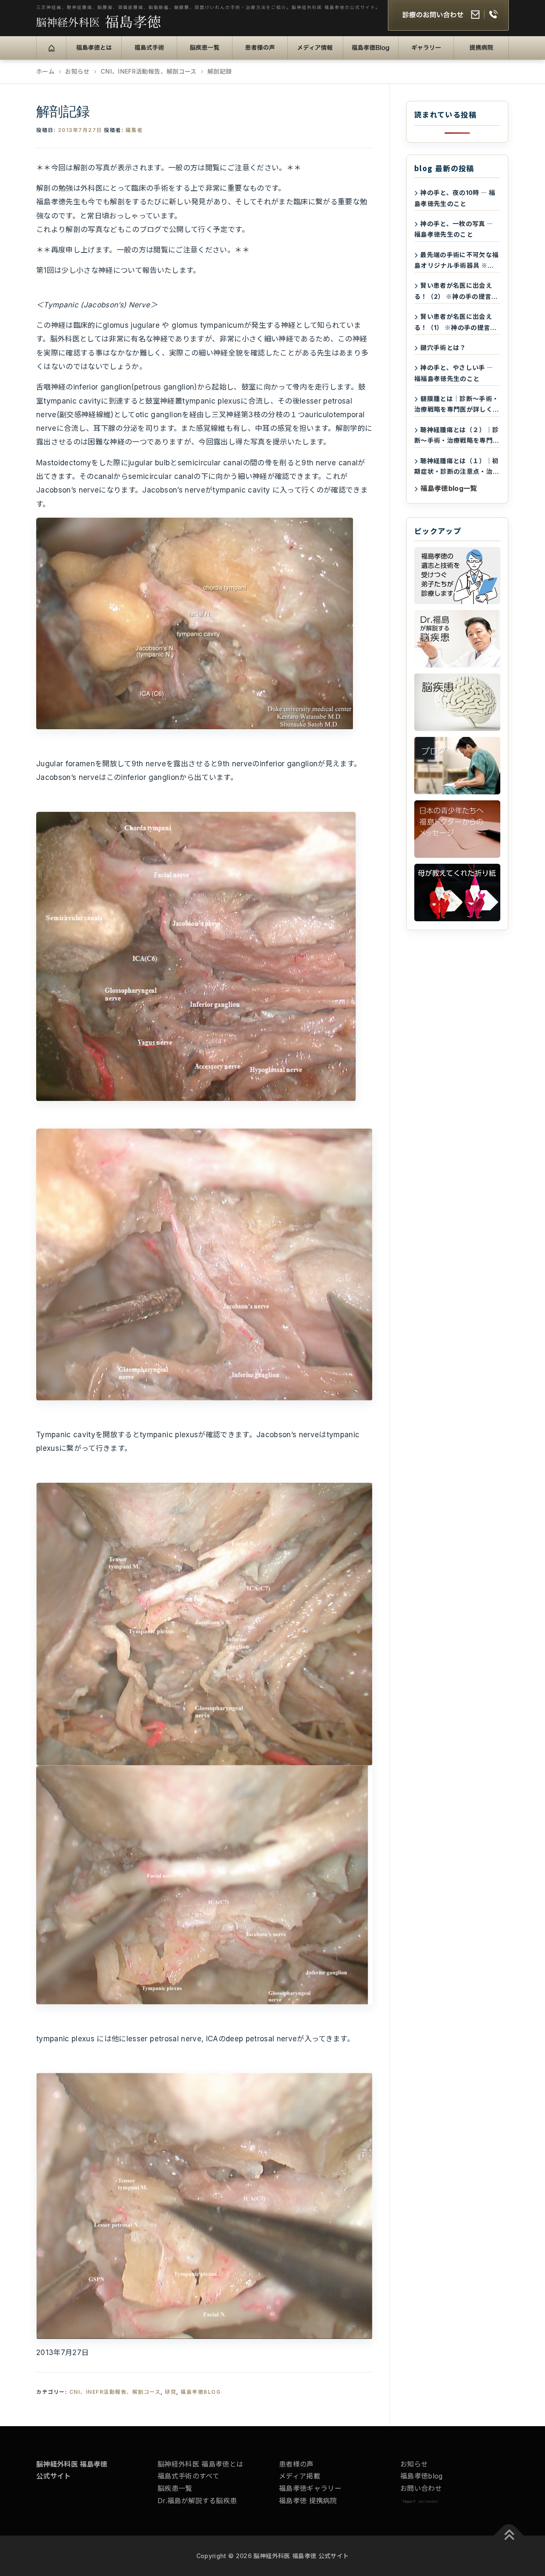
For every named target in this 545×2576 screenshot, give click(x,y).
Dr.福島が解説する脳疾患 (197, 2501)
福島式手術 (145, 53)
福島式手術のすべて (188, 2476)
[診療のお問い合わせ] (448, 16)
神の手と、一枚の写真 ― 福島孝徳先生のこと (454, 229)
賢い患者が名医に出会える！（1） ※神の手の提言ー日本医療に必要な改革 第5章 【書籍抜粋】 (456, 323)
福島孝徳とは (93, 53)
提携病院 (474, 53)
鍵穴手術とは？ (443, 348)
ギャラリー (422, 53)
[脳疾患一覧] (457, 702)
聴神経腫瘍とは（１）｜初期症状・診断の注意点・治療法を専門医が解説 (457, 467)
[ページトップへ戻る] (509, 2536)
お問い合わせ (421, 2488)
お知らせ (414, 2464)
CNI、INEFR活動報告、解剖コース (115, 2392)
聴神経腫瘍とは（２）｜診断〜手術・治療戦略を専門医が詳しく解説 (457, 436)
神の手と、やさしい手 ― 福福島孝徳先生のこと (454, 373)
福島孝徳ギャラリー (310, 2488)
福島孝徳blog (422, 2476)
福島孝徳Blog (372, 53)
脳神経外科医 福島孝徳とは (200, 2464)
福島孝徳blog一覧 (449, 488)
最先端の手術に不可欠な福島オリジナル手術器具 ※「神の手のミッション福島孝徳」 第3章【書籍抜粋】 (457, 261)
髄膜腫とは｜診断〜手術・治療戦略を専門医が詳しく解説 (457, 405)
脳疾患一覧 (200, 53)
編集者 (134, 130)
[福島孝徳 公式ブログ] (457, 766)
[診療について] (457, 576)
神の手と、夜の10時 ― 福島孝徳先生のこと (455, 198)
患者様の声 (256, 53)
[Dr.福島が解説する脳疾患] (457, 639)
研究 (171, 2392)
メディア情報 (314, 53)
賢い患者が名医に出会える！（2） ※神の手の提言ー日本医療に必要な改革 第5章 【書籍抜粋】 (456, 292)
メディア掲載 (300, 2476)
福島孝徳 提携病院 (308, 2501)
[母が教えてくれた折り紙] (457, 893)
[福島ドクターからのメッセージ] (457, 829)
